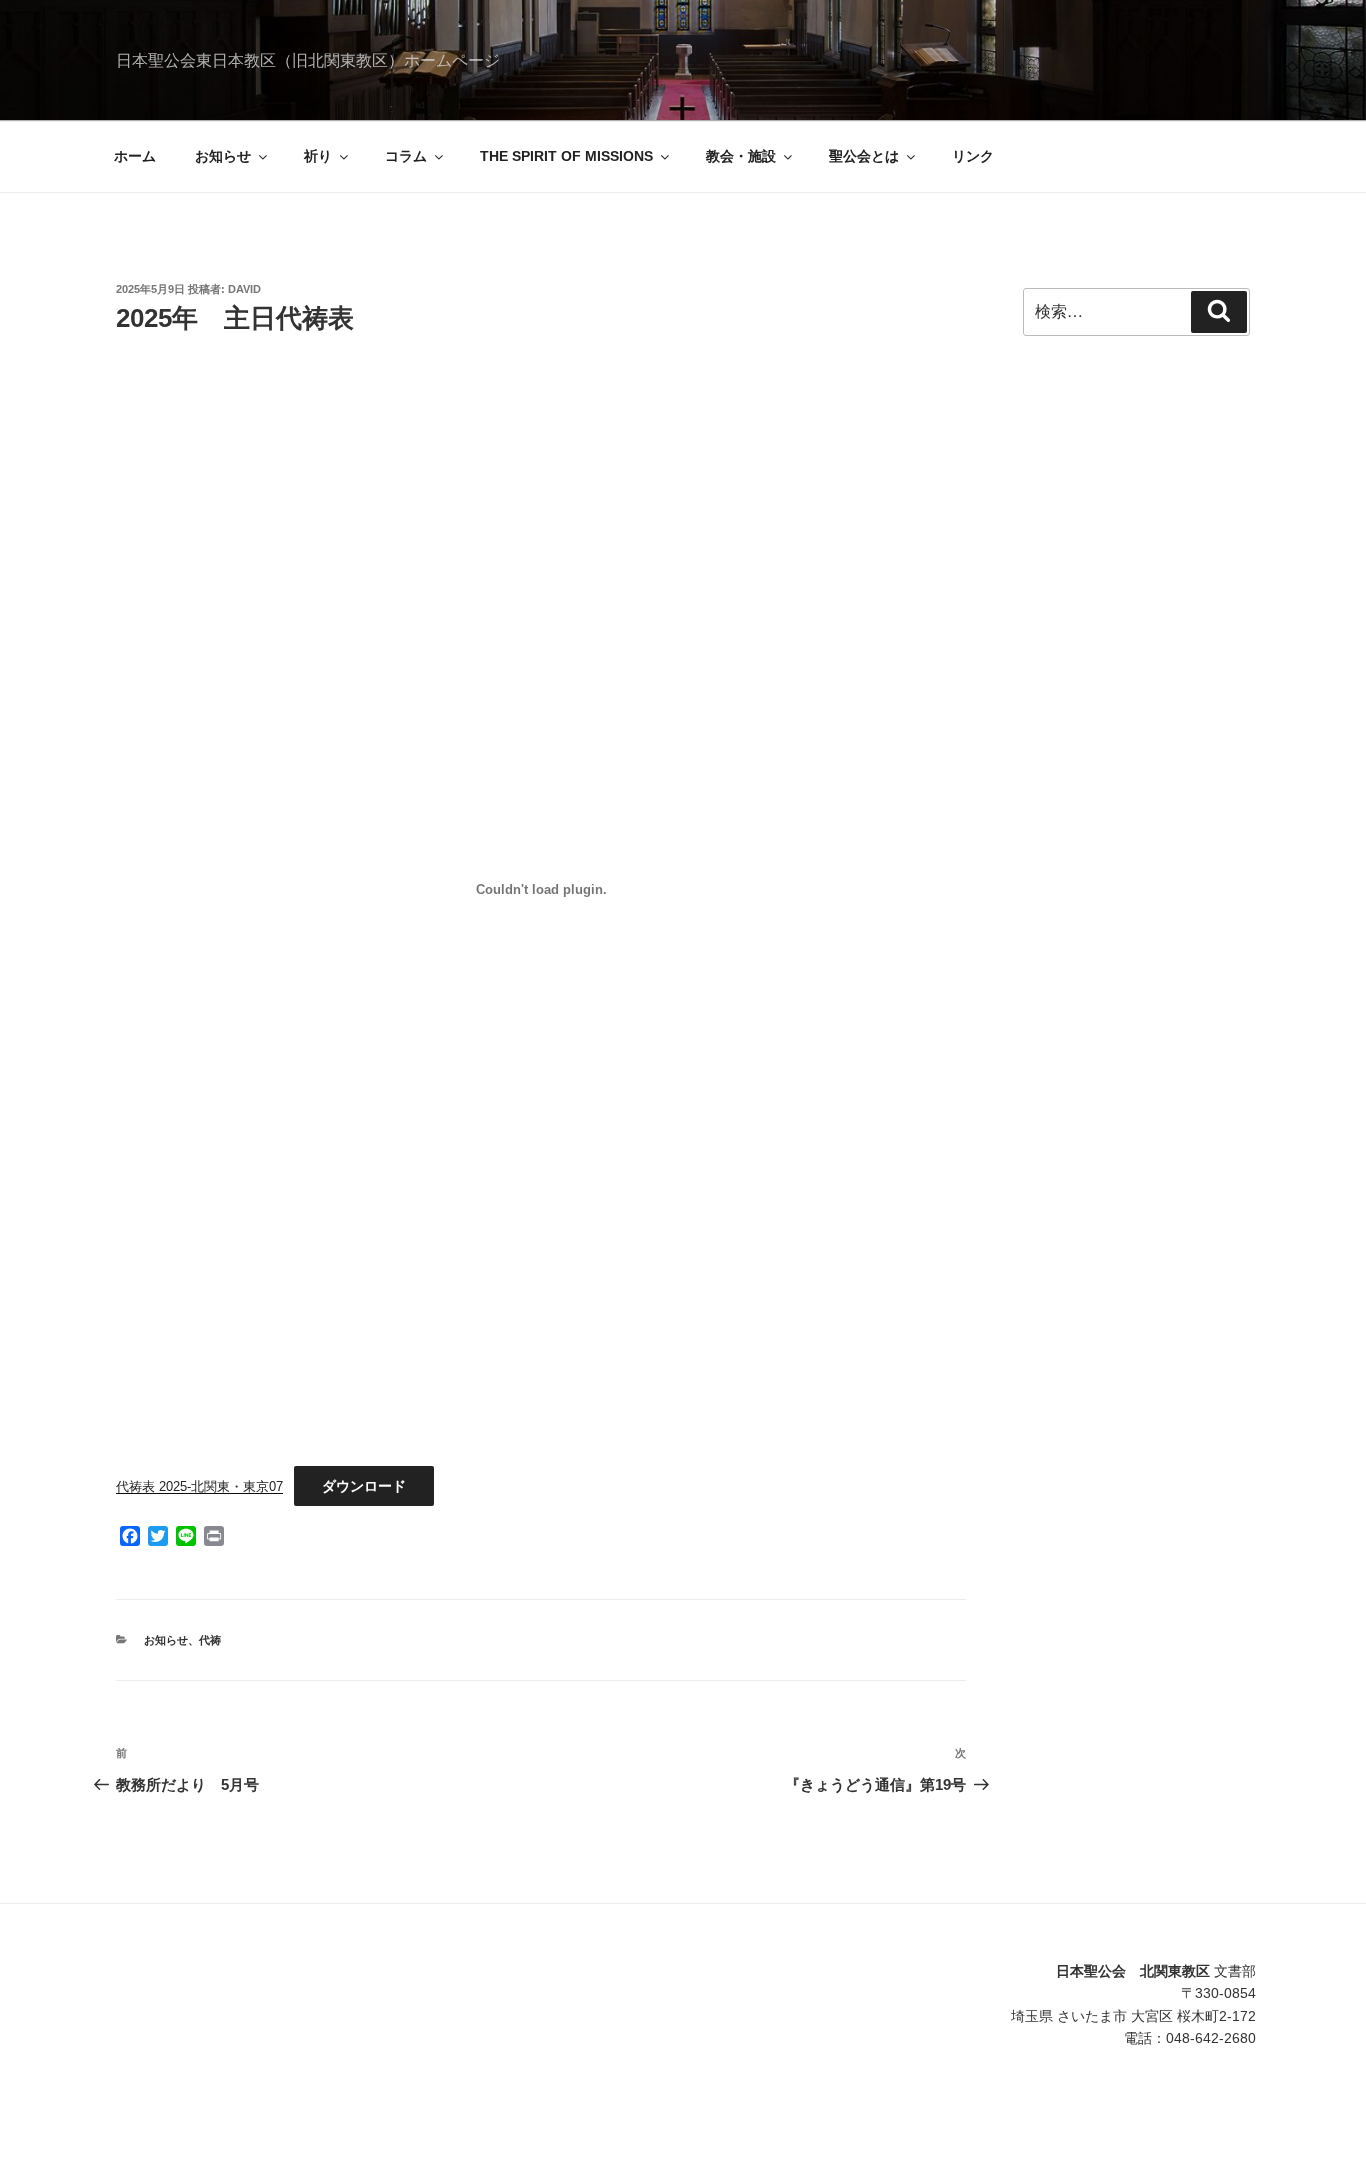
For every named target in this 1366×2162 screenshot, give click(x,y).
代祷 (210, 1640)
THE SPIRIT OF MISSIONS (566, 156)
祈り (318, 156)
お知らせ (223, 156)
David (244, 289)
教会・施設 (741, 156)
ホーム (135, 156)
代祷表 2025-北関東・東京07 (199, 1486)
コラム (406, 156)
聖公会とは (864, 156)
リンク (973, 156)
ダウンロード (364, 1486)
